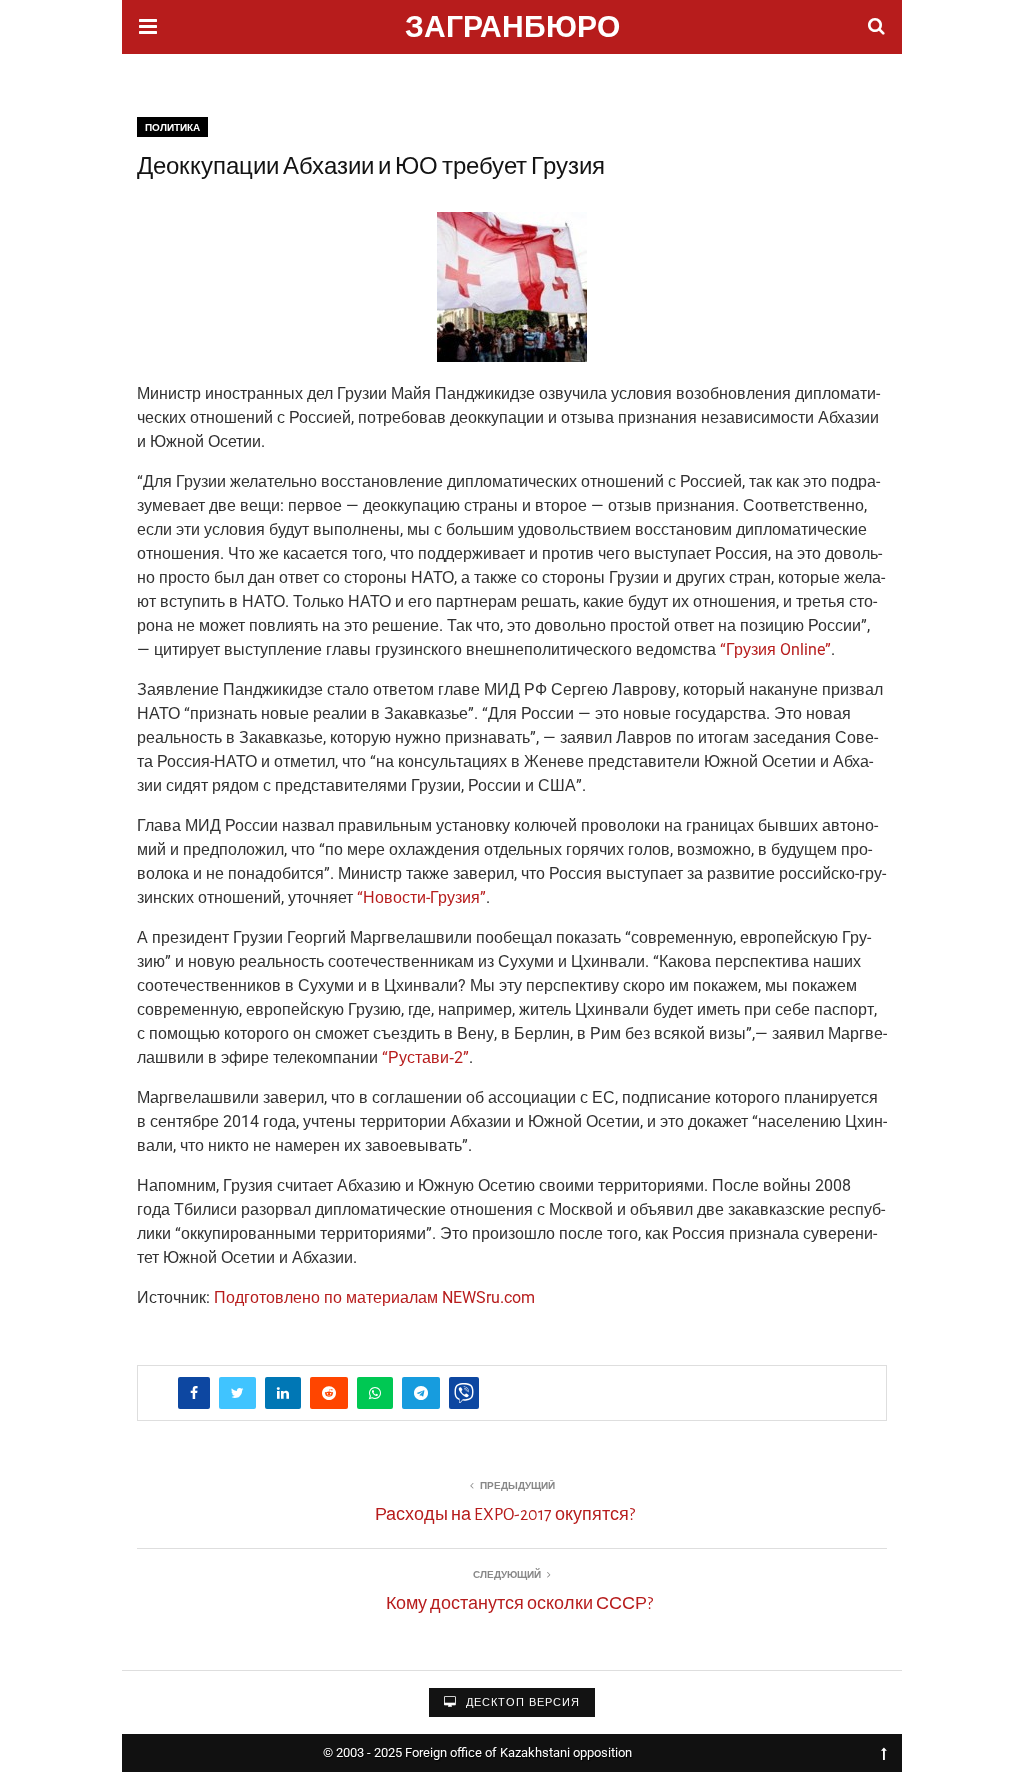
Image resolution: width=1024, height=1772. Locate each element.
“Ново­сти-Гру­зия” (421, 897)
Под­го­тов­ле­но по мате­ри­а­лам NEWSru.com (374, 1297)
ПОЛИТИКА (172, 127)
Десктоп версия (521, 1702)
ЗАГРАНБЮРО (512, 29)
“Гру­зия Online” (775, 649)
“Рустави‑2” (425, 1057)
